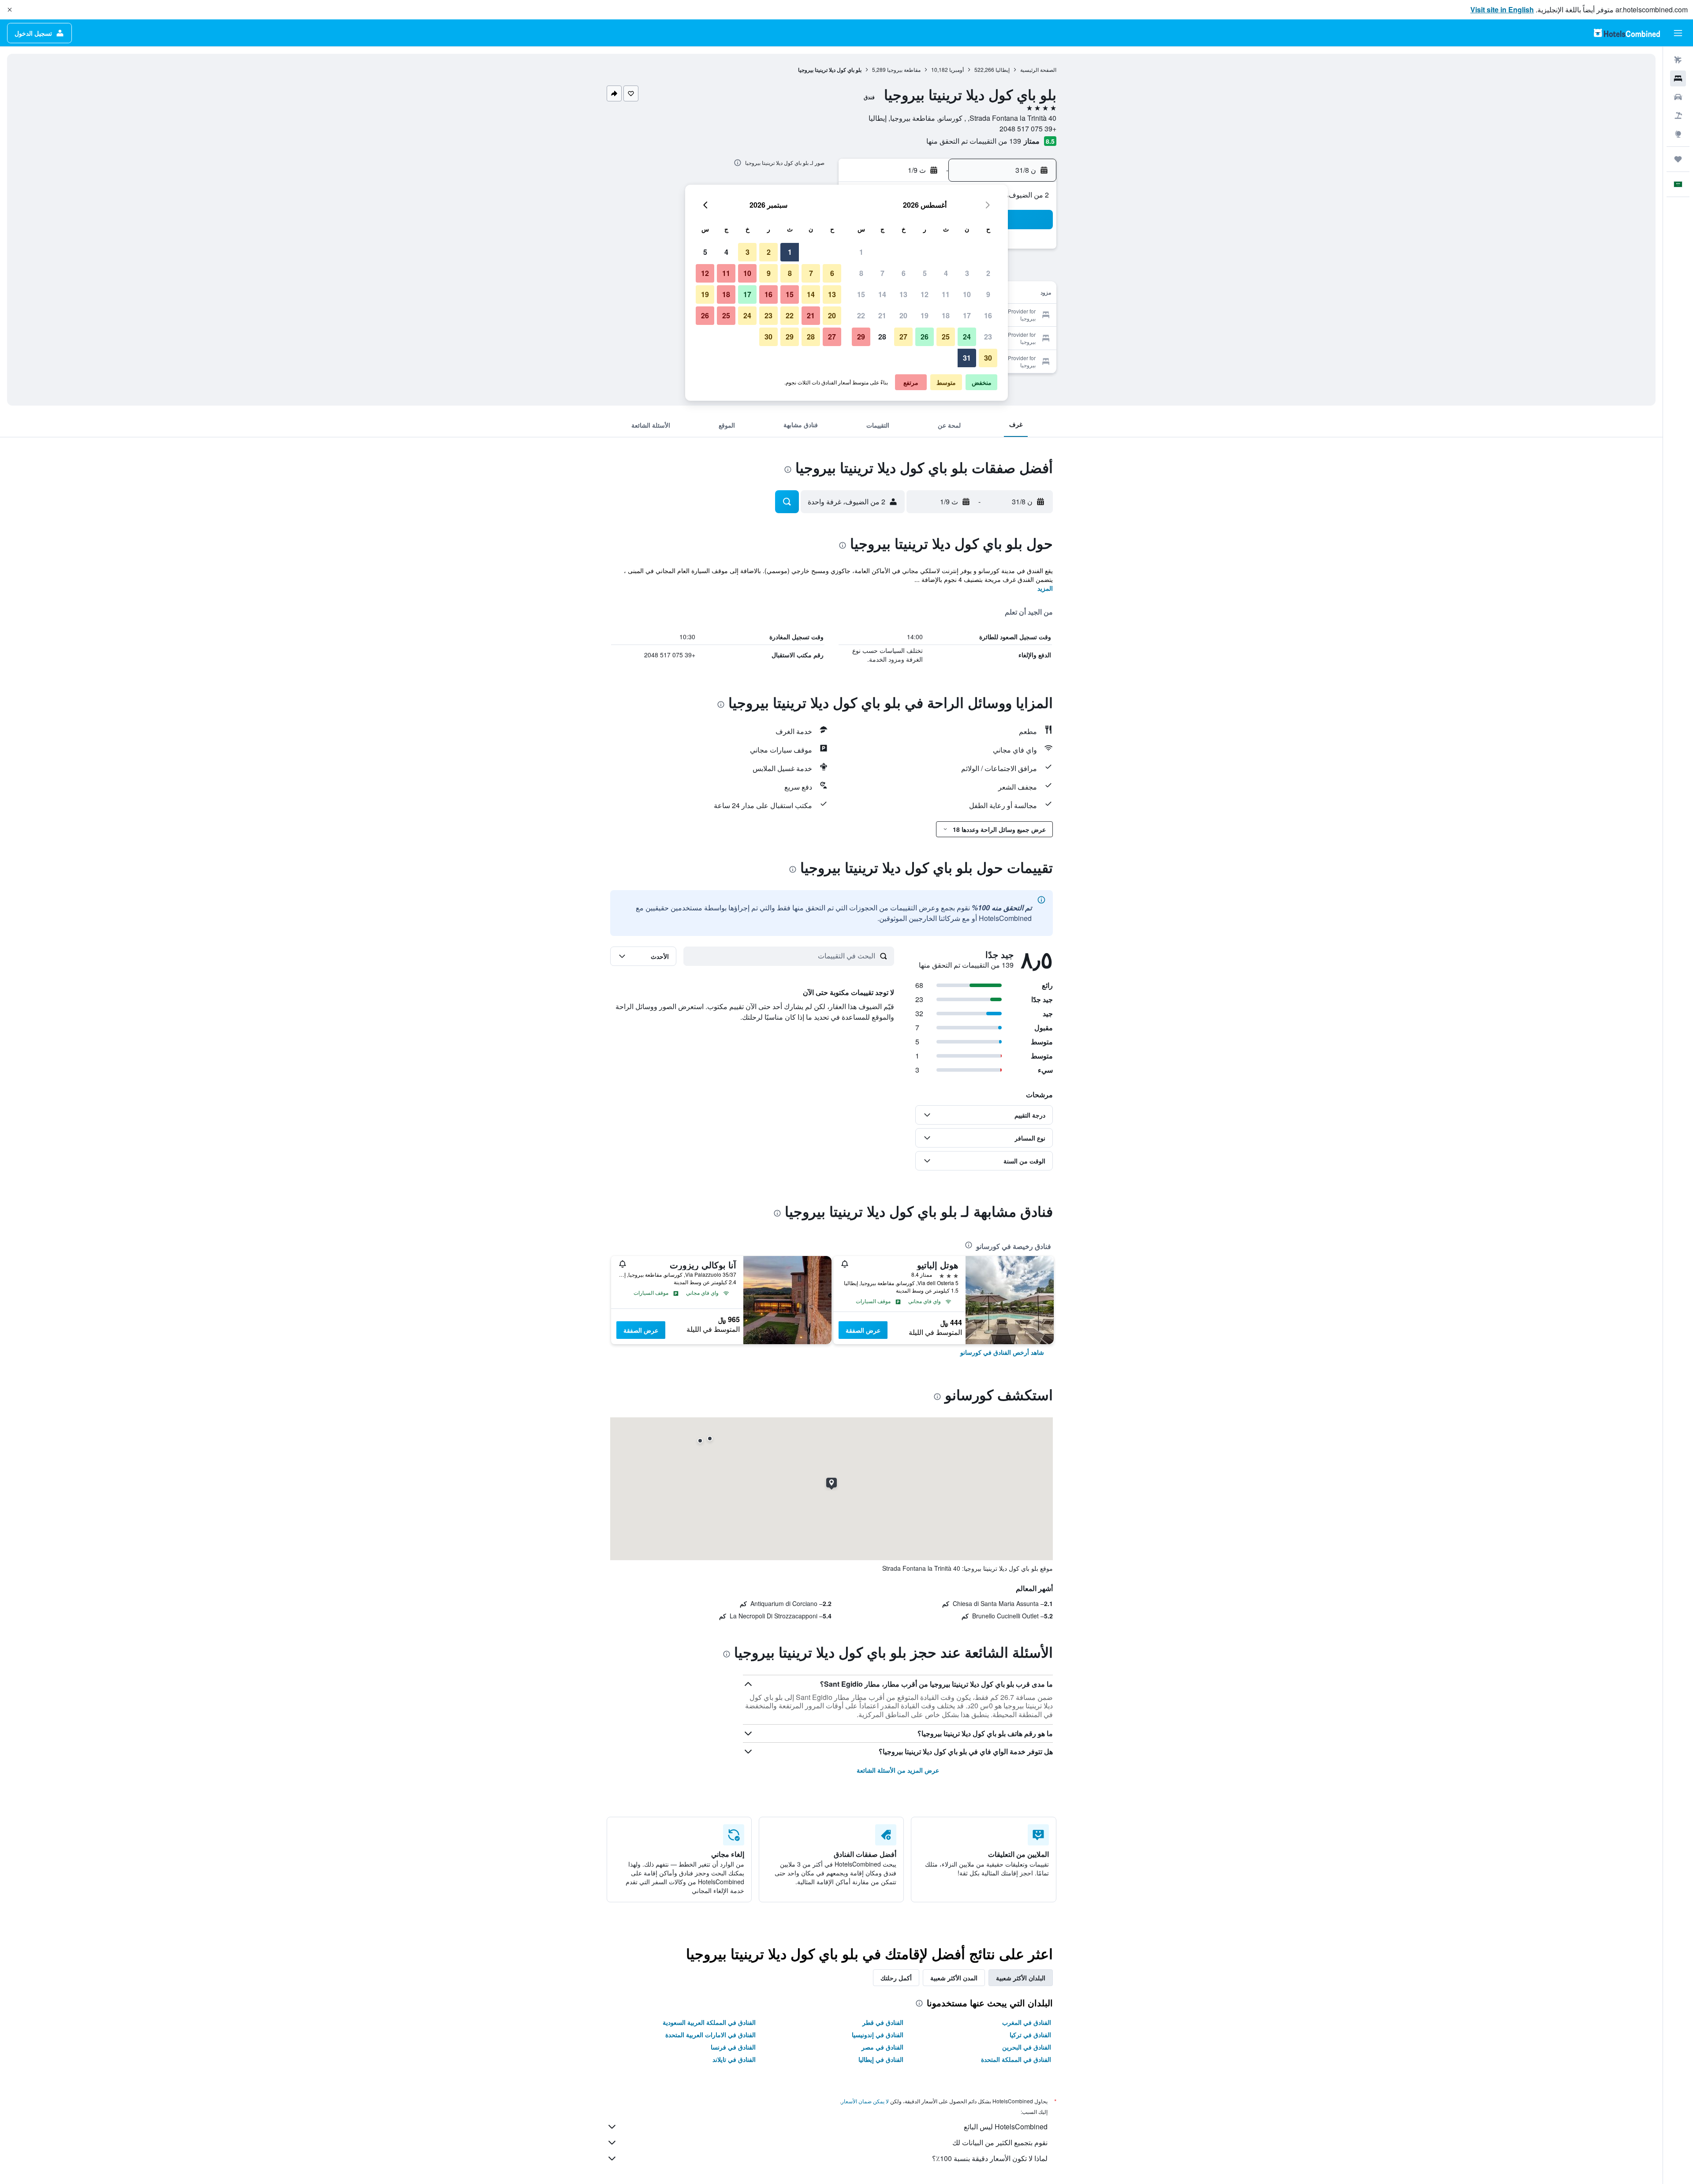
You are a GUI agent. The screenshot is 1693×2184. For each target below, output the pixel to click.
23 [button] (988, 337)
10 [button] (967, 294)
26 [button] (925, 337)
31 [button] (967, 358)
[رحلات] (1678, 159)
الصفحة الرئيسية (1038, 69)
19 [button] (925, 315)
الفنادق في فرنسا (733, 2047)
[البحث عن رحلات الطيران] (1678, 60)
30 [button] (988, 358)
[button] (10, 10)
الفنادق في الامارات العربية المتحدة (710, 2035)
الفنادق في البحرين (1027, 2047)
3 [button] (967, 273)
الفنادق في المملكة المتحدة (1016, 2059)
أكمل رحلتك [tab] (896, 1978)
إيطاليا (1003, 69)
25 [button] (946, 337)
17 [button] (967, 315)
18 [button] (946, 315)
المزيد (1045, 588)
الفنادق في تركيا (1030, 2035)
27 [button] (903, 337)
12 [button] (925, 294)
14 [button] (882, 294)
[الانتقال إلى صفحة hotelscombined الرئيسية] (1627, 33)
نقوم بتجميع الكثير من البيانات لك (1000, 2142)
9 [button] (988, 294)
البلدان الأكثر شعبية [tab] (1021, 1978)
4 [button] (946, 273)
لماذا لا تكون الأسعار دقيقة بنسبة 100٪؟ (990, 2158)
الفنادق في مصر (882, 2047)
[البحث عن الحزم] (1678, 116)
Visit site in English (1502, 9)
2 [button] (988, 273)
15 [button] (861, 294)
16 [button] (988, 315)
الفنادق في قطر (883, 2022)
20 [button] (903, 315)
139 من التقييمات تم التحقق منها (974, 141)
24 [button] (967, 337)
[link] (1002, 1352)
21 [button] (882, 315)
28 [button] (882, 337)
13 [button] (903, 294)
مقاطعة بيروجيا (904, 69)
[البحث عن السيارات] (1678, 97)
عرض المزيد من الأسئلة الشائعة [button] (898, 1770)
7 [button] (882, 273)
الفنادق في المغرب (1027, 2022)
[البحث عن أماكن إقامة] (1678, 78)
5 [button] (925, 273)
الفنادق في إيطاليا (881, 2059)
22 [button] (861, 315)
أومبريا (957, 69)
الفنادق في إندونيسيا (878, 2035)
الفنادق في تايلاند (734, 2059)
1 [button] (861, 252)
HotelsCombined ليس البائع (1006, 2126)
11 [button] (946, 294)
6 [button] (904, 273)
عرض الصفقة (863, 1330)
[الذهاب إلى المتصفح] (1678, 134)
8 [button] (861, 273)
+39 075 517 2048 (1028, 129)
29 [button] (861, 337)
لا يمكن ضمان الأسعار (865, 2101)
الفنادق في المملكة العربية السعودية (709, 2022)
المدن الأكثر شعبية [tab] (954, 1978)
